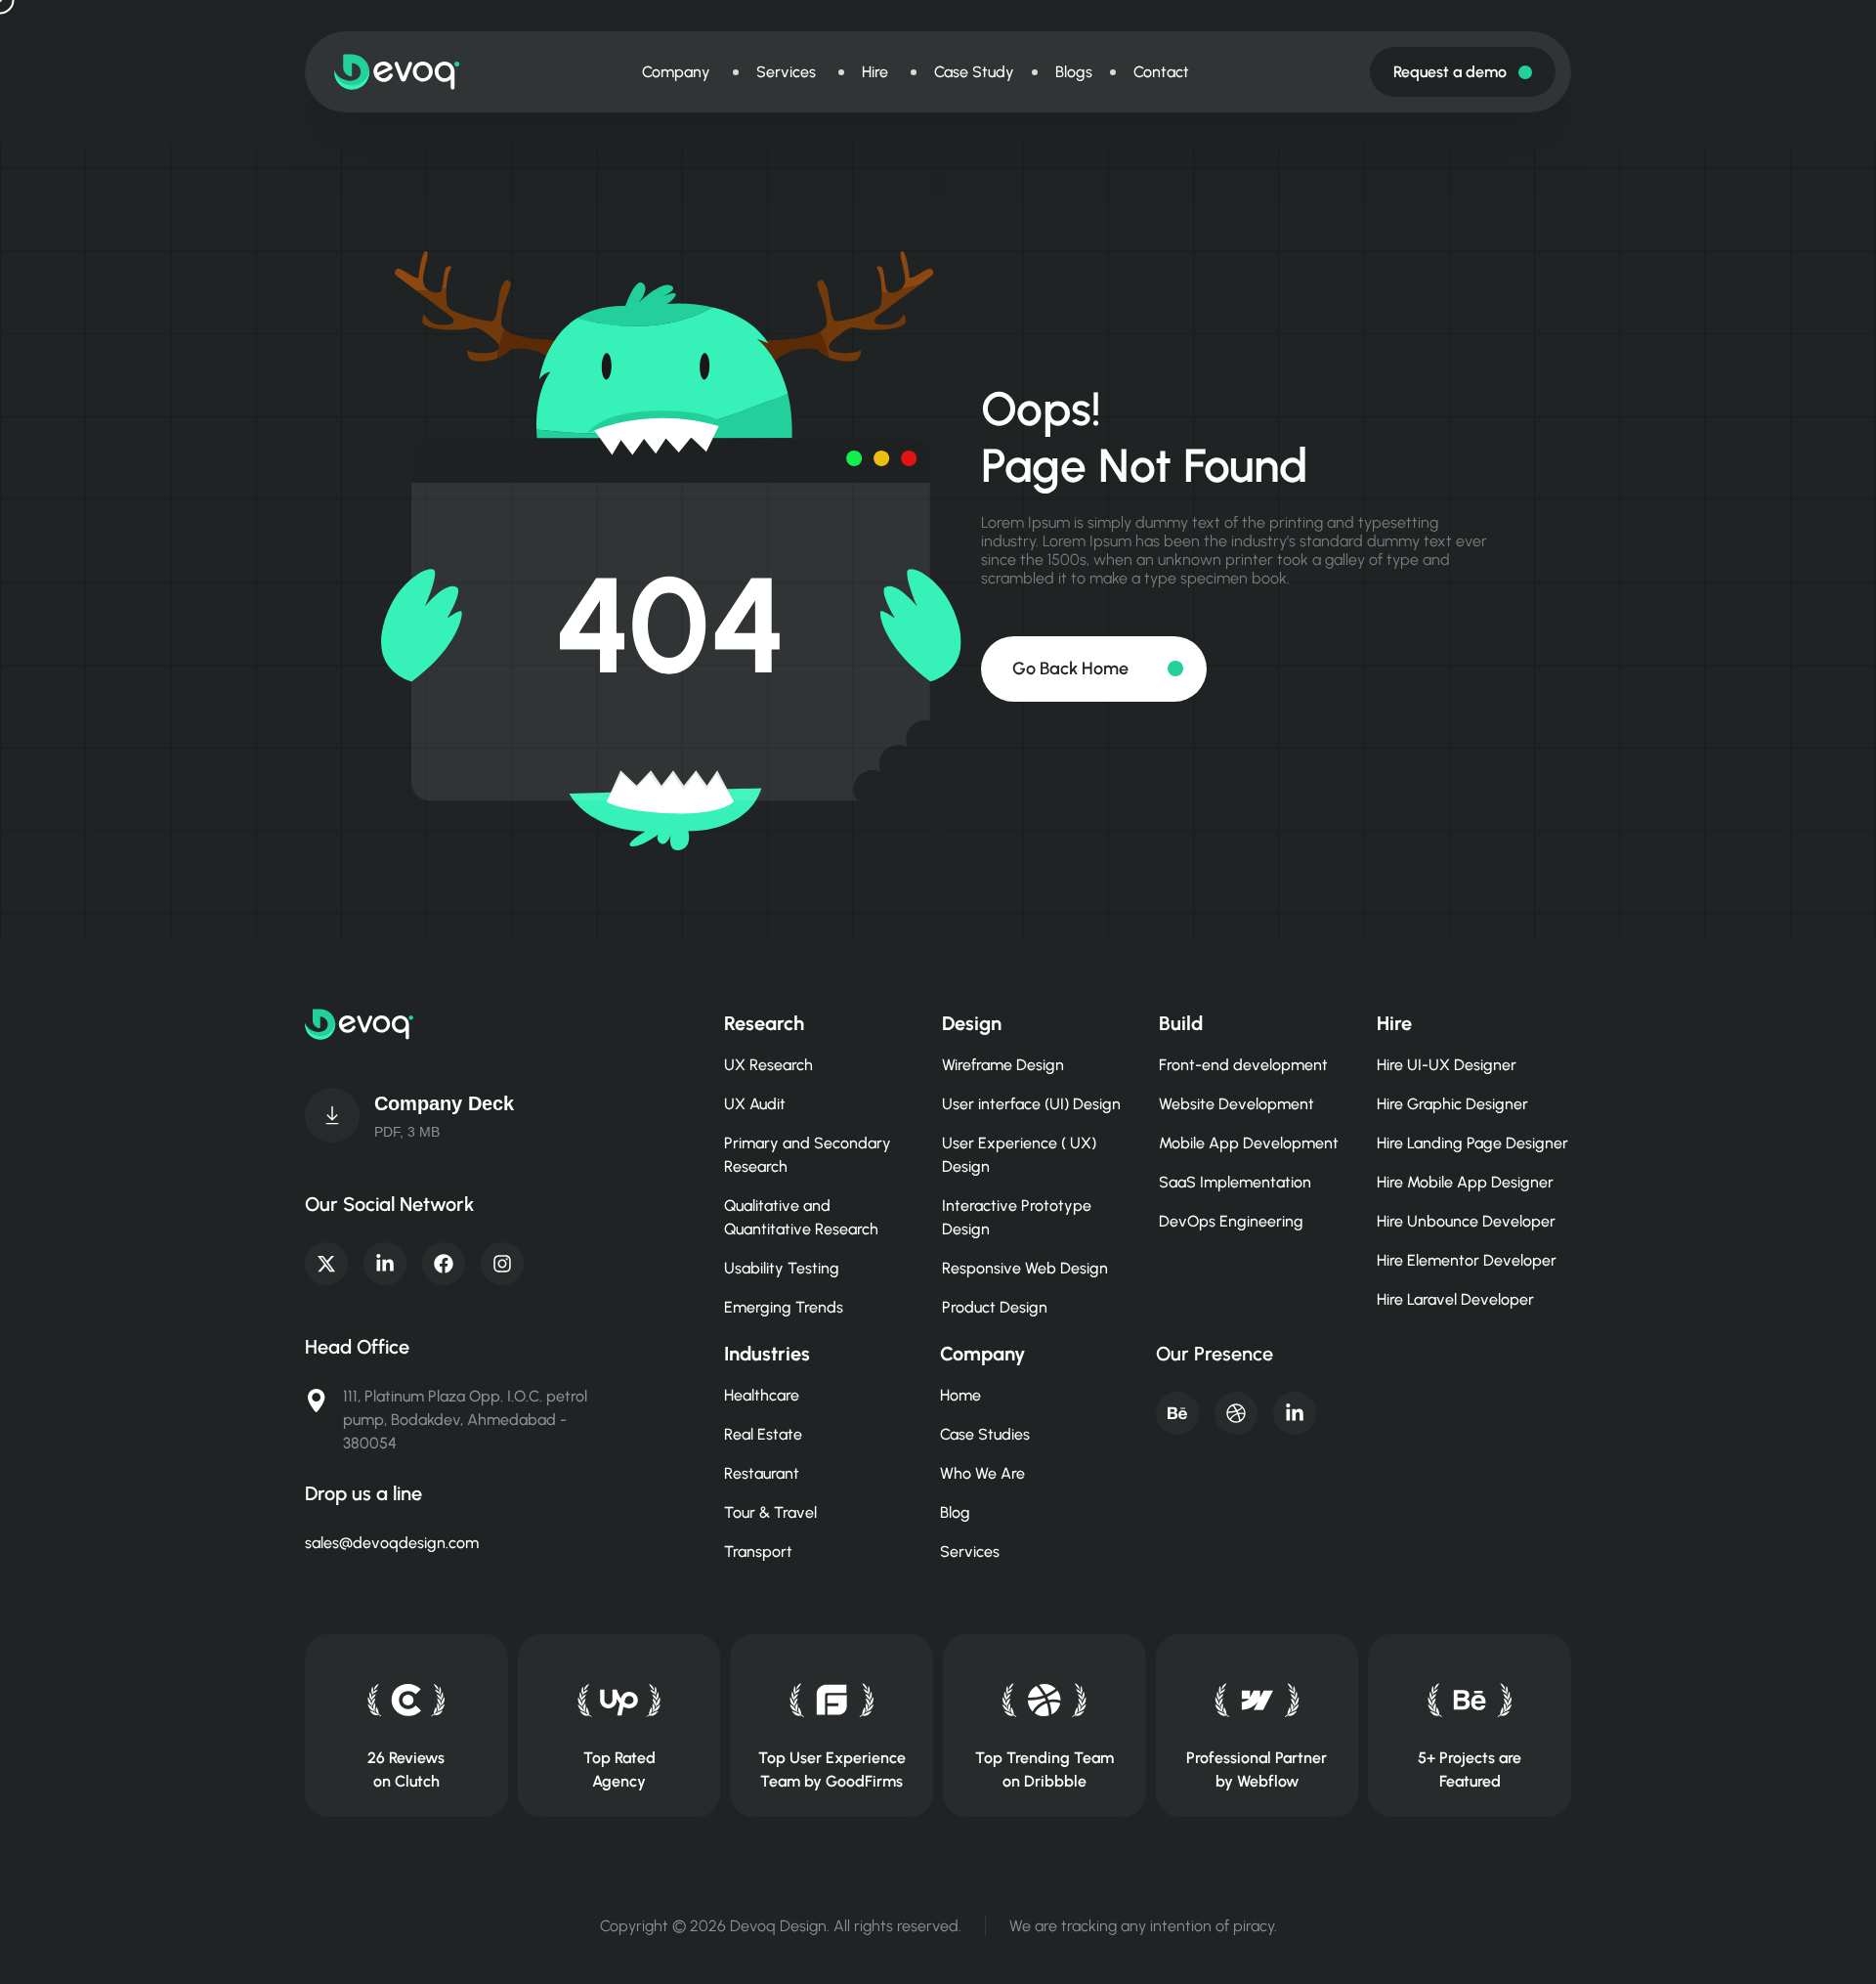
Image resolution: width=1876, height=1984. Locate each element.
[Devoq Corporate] (332, 1115)
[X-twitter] (326, 1264)
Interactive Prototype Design (1017, 1217)
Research (764, 1023)
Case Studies (985, 1434)
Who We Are (982, 1473)
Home (960, 1395)
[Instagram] (502, 1264)
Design (972, 1023)
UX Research (768, 1065)
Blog (955, 1512)
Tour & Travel (770, 1512)
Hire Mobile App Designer (1465, 1182)
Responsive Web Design (1025, 1268)
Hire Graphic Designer (1452, 1104)
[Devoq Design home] (397, 72)
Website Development (1236, 1104)
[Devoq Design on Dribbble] (1044, 1700)
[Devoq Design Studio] (832, 1700)
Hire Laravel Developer (1455, 1299)
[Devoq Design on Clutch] (406, 1700)
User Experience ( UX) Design (1019, 1155)
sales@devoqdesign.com (392, 1543)
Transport (758, 1552)
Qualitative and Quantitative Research (801, 1217)
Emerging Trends (784, 1307)
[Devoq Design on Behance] (1470, 1700)
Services (970, 1552)
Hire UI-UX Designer (1447, 1065)
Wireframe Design (1003, 1065)
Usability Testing (782, 1268)
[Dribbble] (1236, 1413)
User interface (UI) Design (1031, 1104)
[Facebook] (444, 1264)
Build (1181, 1023)
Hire (1394, 1023)
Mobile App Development (1249, 1143)
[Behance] (1177, 1413)
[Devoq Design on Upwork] (619, 1700)
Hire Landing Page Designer (1472, 1143)
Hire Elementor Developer (1467, 1260)
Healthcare (762, 1395)
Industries (767, 1354)
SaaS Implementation (1235, 1182)
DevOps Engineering (1231, 1221)
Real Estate (763, 1434)
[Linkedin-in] (385, 1264)
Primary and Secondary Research (808, 1155)
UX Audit (755, 1104)
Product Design (995, 1307)
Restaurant (762, 1473)
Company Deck (444, 1103)
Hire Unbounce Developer (1466, 1221)
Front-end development (1243, 1065)
